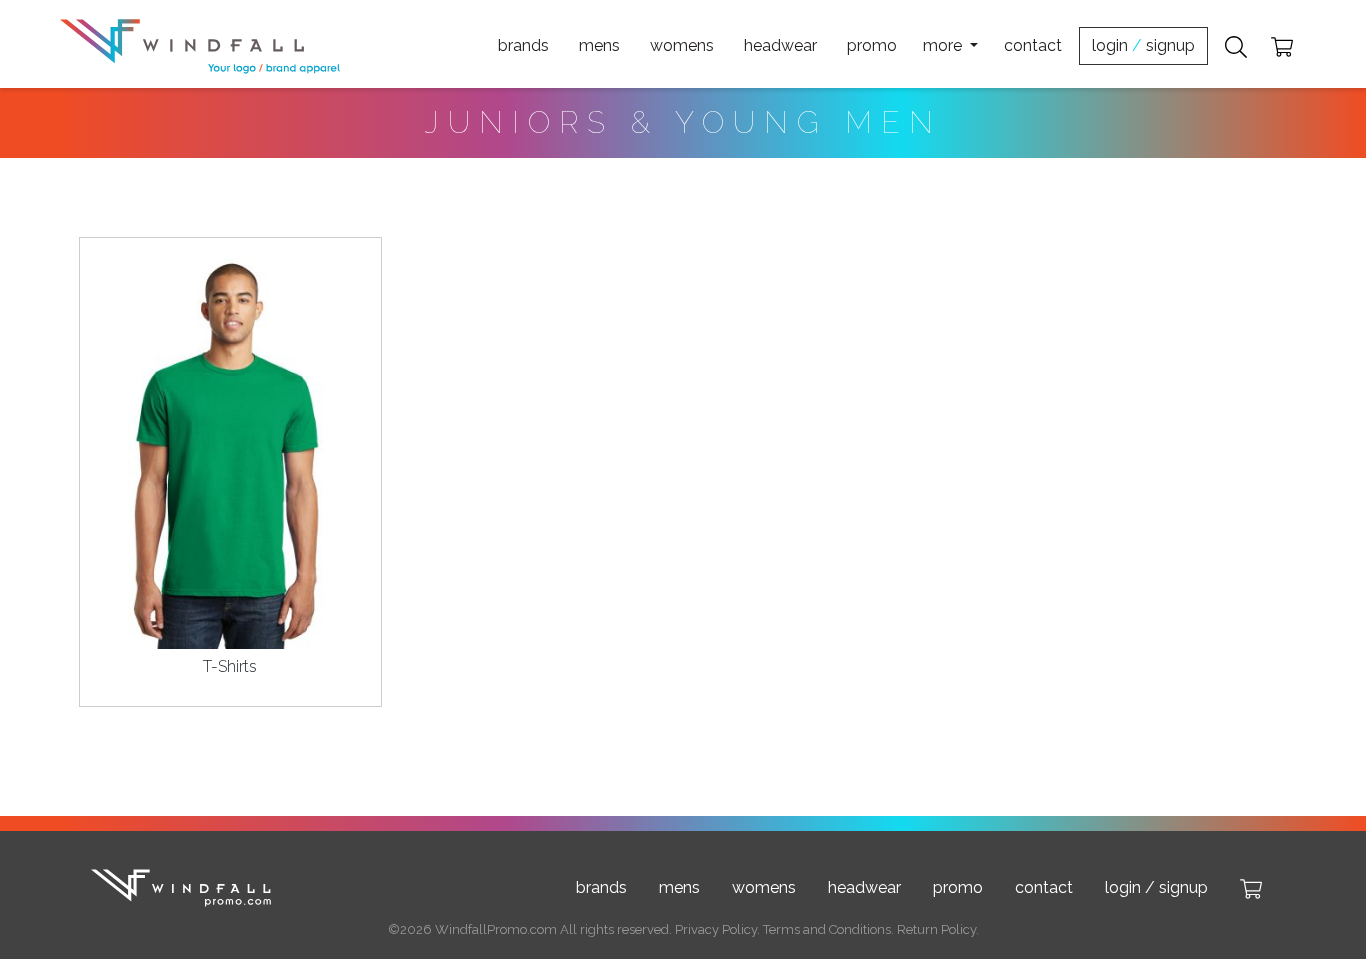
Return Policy (936, 929)
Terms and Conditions (827, 929)
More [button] (944, 45)
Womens (682, 45)
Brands (523, 45)
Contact (1033, 45)
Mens (599, 45)
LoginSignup (1143, 45)
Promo (872, 45)
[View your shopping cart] (1282, 46)
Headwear (780, 45)
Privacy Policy (716, 929)
